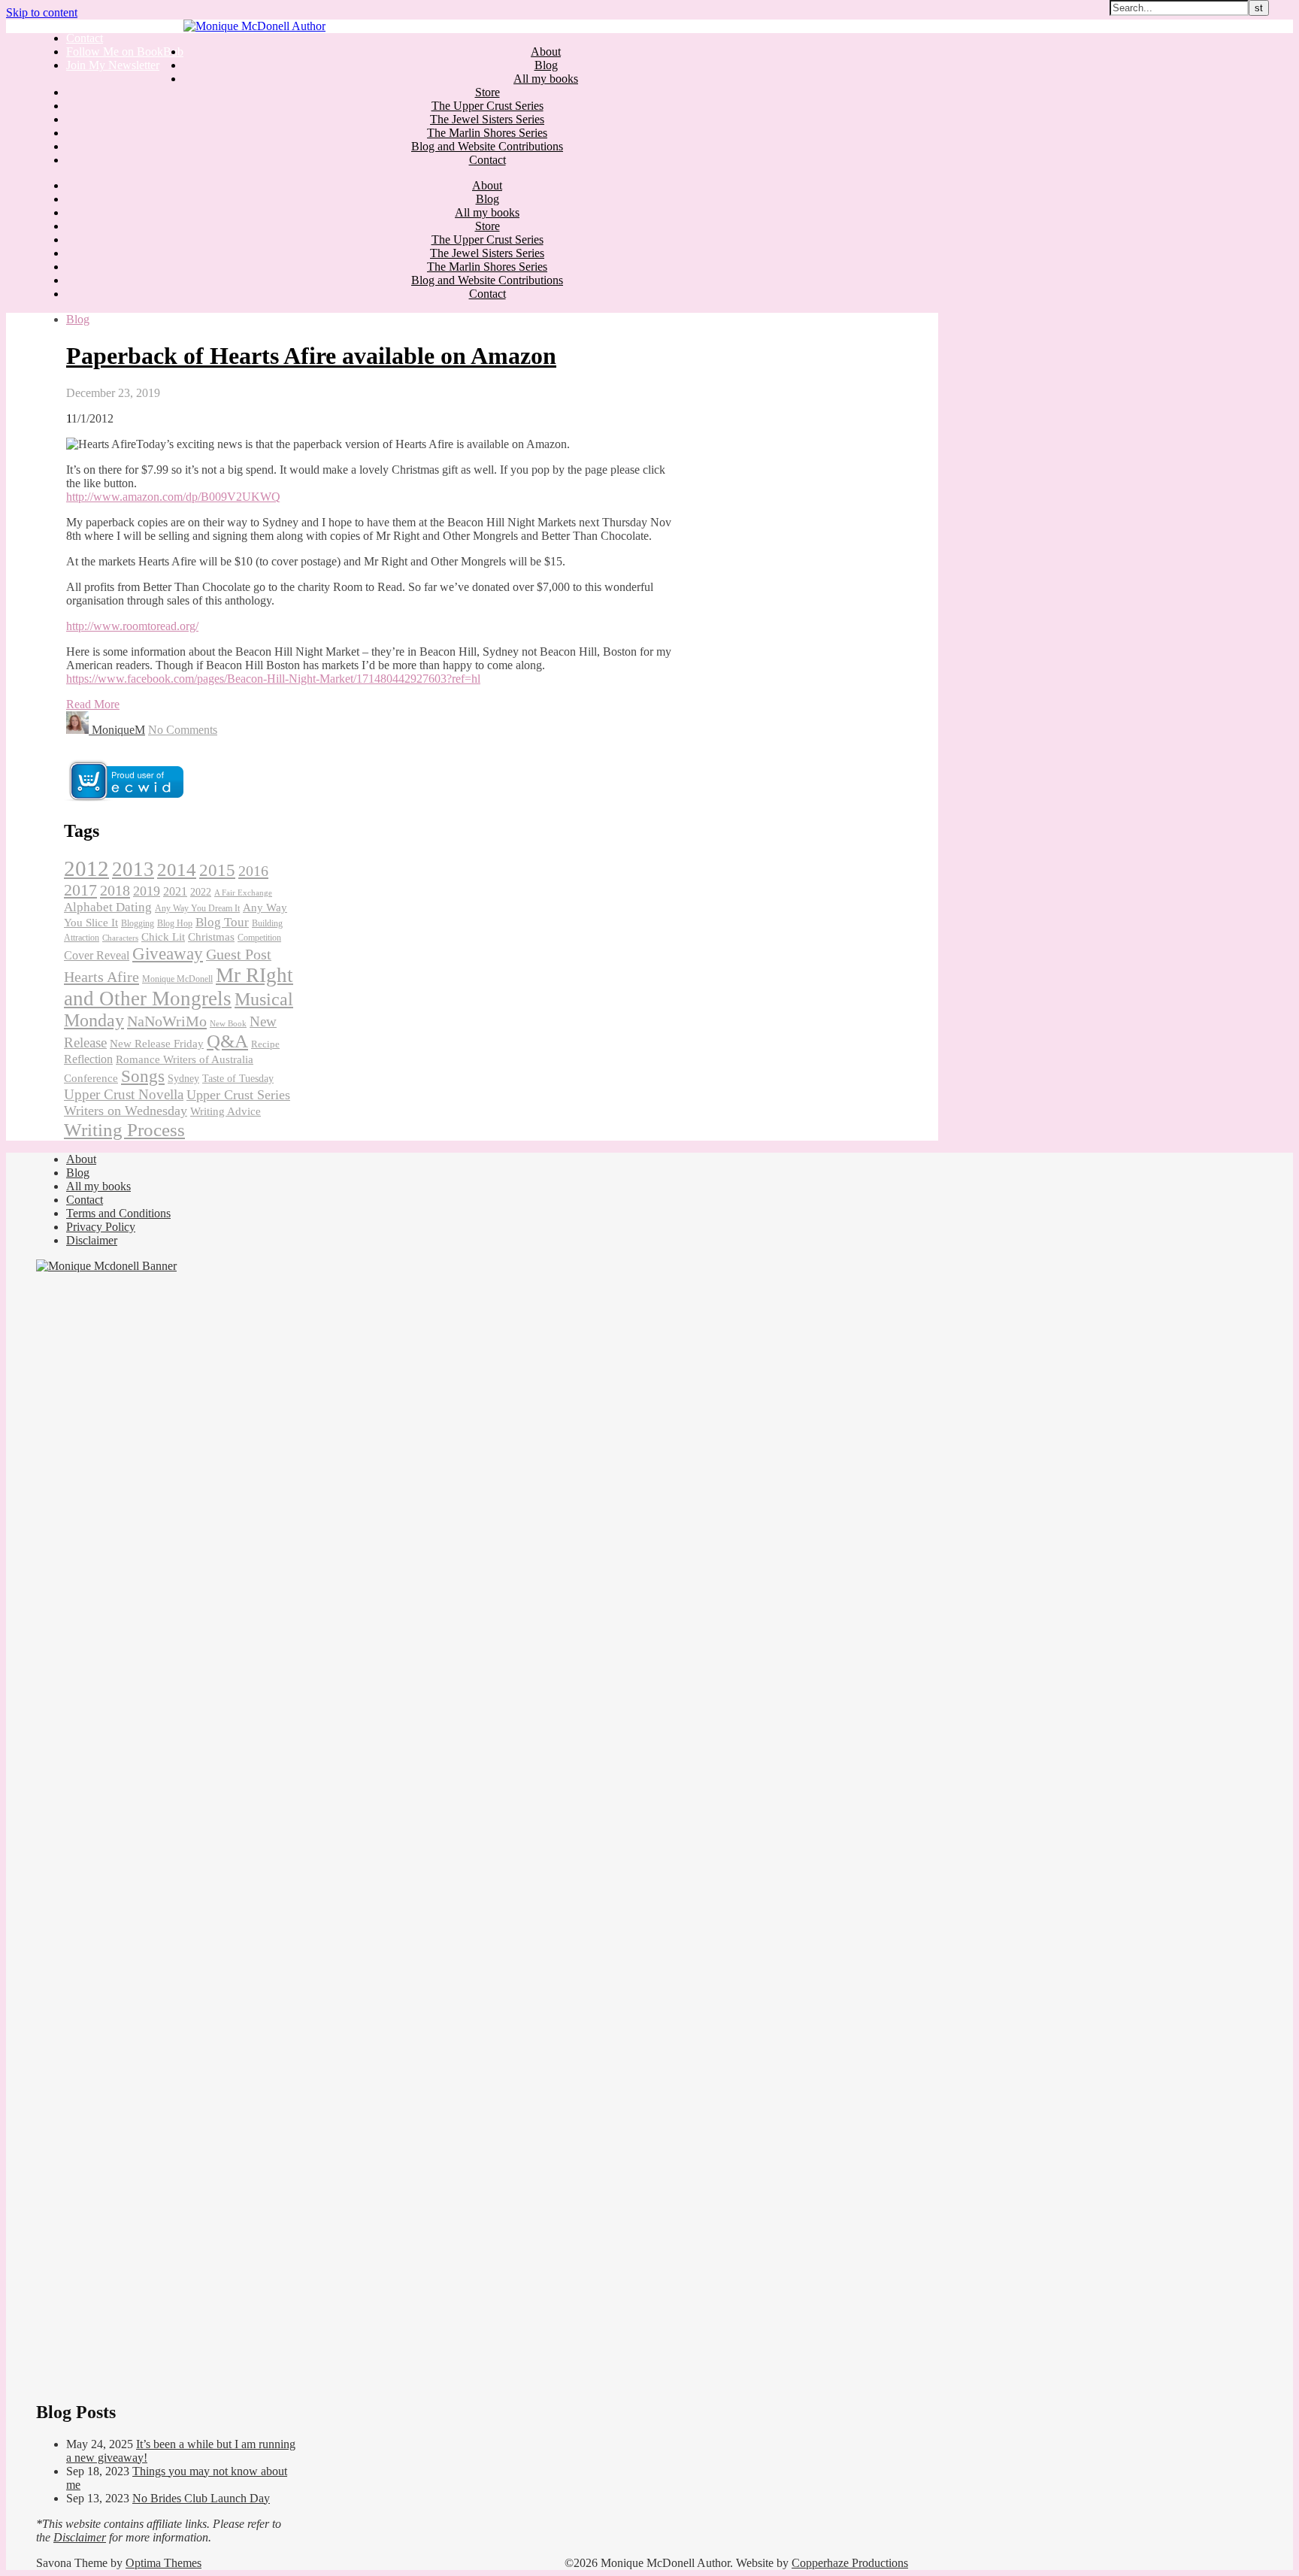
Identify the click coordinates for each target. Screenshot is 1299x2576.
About (546, 52)
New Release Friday (157, 1044)
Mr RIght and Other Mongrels (179, 987)
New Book (228, 1024)
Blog (546, 65)
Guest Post (239, 954)
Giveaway (168, 953)
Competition (259, 938)
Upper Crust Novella (124, 1094)
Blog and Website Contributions (487, 146)
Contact (85, 38)
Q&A (227, 1041)
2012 (86, 868)
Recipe (265, 1044)
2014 (177, 870)
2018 (115, 890)
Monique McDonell (177, 979)
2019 (147, 891)
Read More (93, 704)
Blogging (138, 923)
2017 (80, 890)
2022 (201, 892)
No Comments (183, 730)
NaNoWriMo (167, 1021)
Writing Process (124, 1129)
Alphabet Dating (108, 907)
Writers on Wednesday (126, 1111)
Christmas (211, 936)
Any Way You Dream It (197, 908)
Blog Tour (222, 922)
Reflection (88, 1059)
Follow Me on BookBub (125, 52)
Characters (120, 938)
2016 (253, 871)
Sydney (183, 1079)
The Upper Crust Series (488, 106)
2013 (133, 869)
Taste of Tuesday (238, 1078)
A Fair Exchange (243, 893)
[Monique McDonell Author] (254, 26)
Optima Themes (164, 2563)
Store (488, 92)
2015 (217, 870)
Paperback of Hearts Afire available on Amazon (311, 356)
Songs (143, 1076)
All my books (546, 79)
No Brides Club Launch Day (201, 2498)
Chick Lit (163, 937)
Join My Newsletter (113, 65)
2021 (175, 891)
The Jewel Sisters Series (487, 119)
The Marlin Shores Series (487, 133)
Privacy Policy (101, 1227)
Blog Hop (175, 923)
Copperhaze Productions (850, 2563)
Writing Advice (226, 1111)
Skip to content (42, 12)
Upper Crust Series (238, 1095)
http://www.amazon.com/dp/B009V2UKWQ (173, 497)
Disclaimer (92, 1240)
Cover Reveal (97, 955)
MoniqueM (118, 730)
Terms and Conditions (118, 1213)
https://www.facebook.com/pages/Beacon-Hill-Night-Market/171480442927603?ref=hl (273, 679)
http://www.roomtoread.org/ (132, 626)
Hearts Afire (101, 977)
